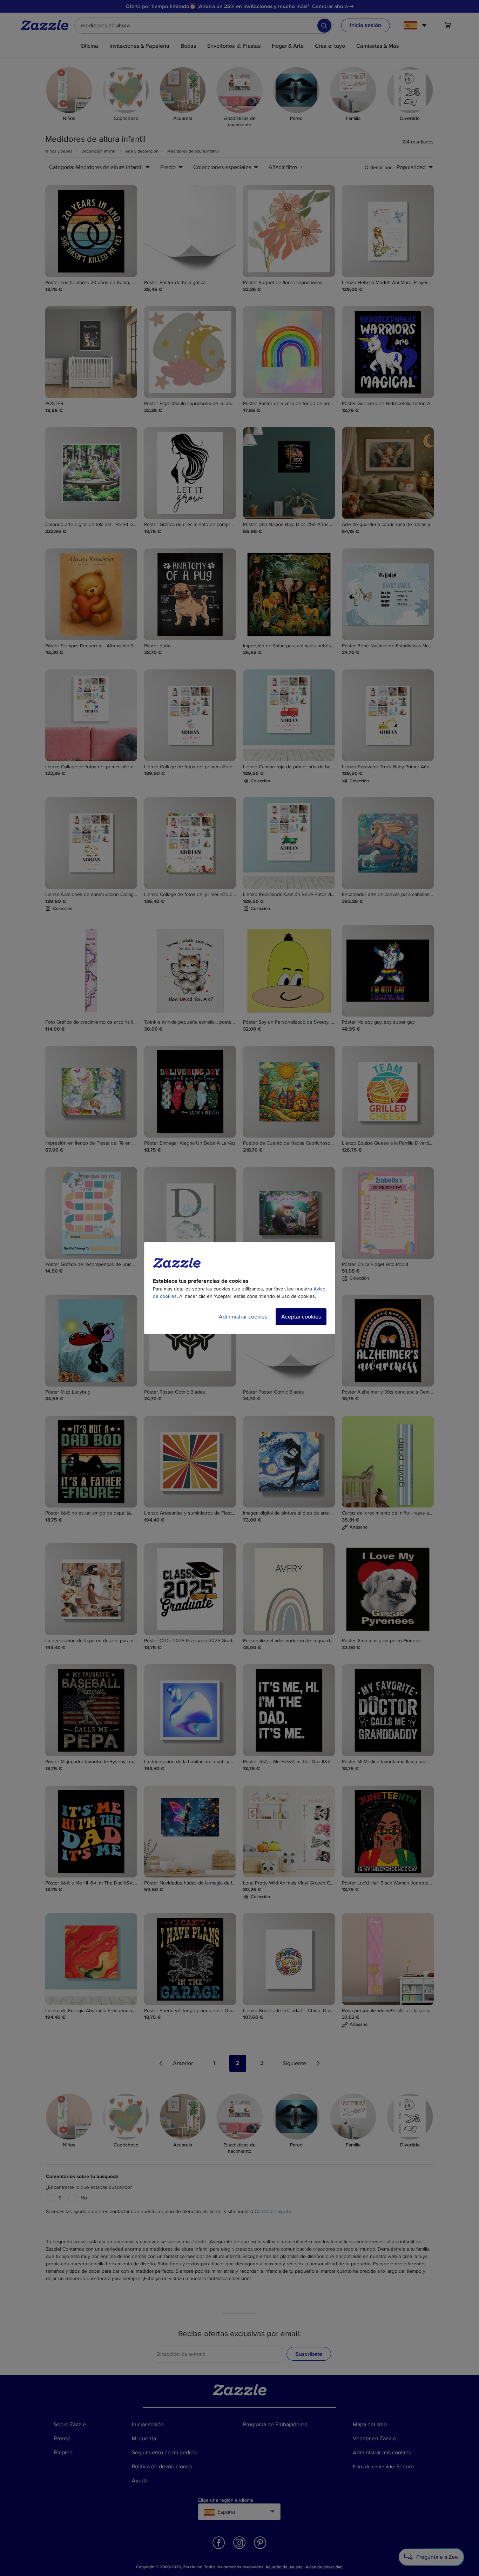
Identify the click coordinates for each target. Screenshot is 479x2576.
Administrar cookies (243, 1317)
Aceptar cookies (301, 1317)
